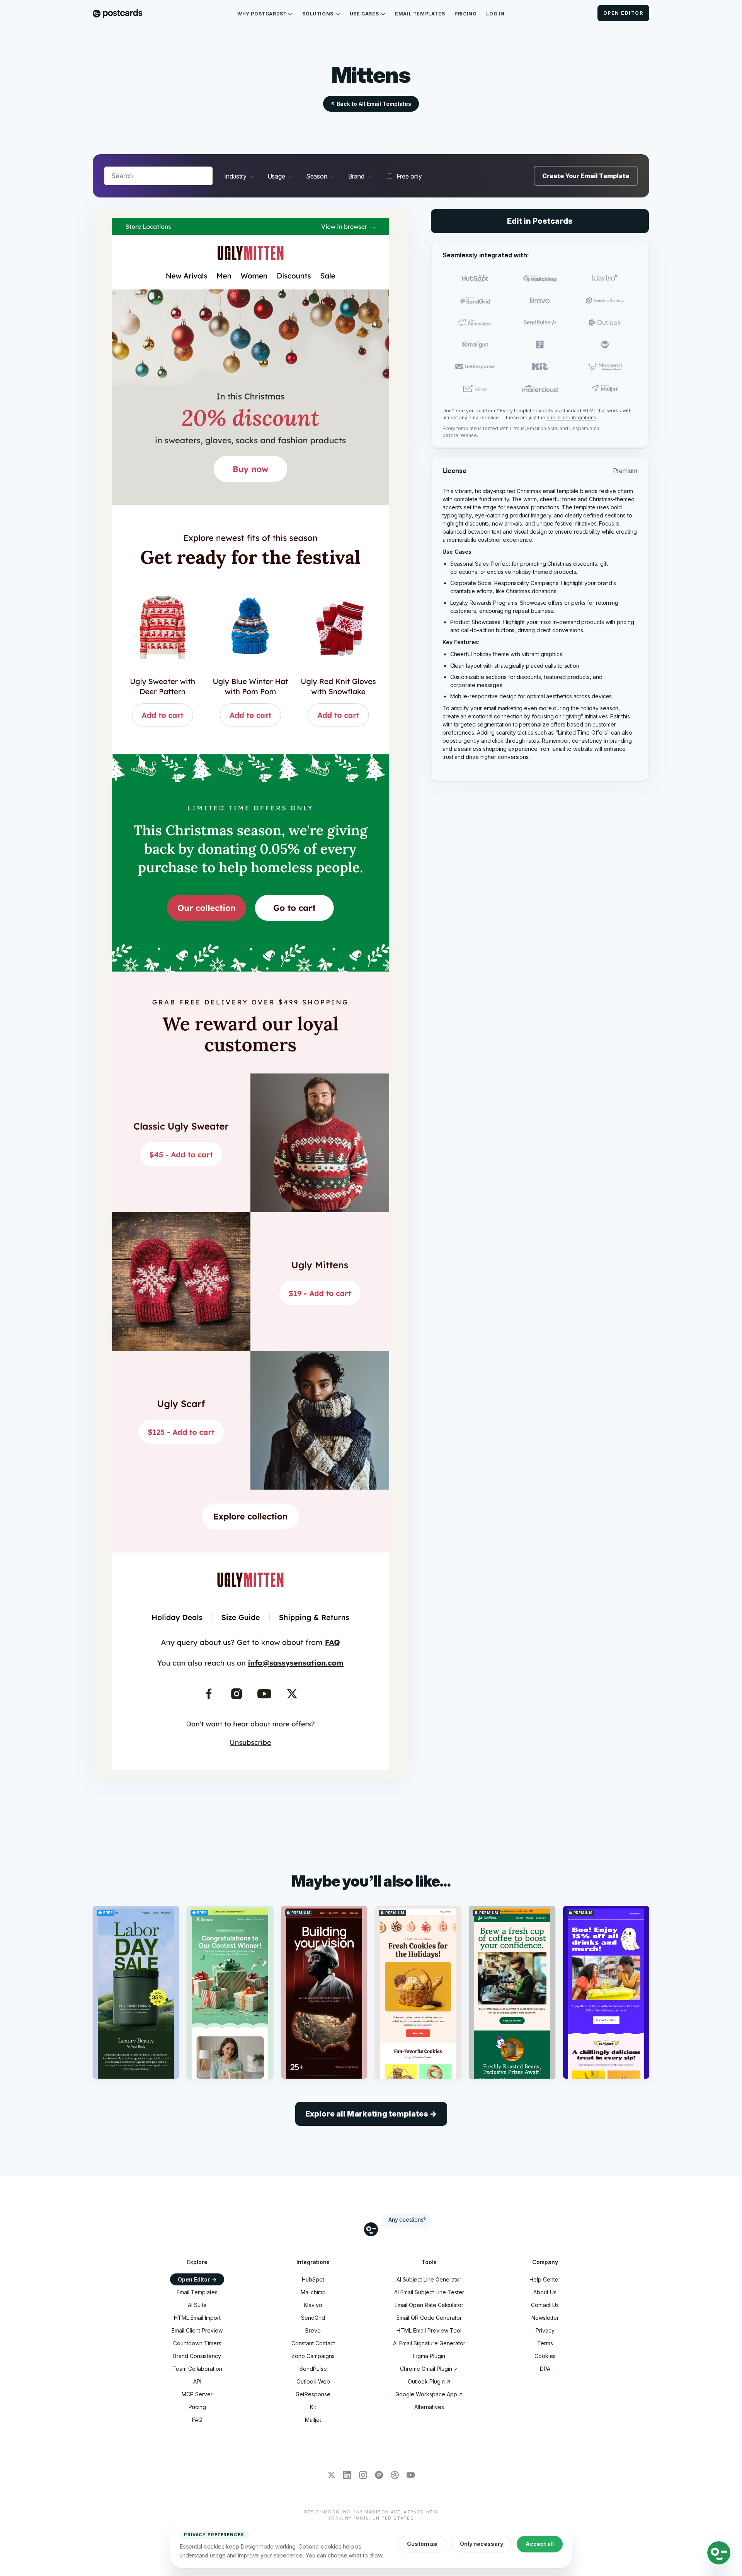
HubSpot (313, 2279)
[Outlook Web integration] (605, 322)
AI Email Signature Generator (429, 2343)
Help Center (545, 2279)
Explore (197, 2262)
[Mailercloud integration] (540, 389)
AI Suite (197, 2305)
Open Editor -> (197, 2279)
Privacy (545, 2330)
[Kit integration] (540, 367)
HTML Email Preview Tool (429, 2330)
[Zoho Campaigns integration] (475, 322)
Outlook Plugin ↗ (429, 2381)
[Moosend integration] (605, 367)
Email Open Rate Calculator (429, 2305)
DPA (545, 2369)
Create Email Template (586, 176)
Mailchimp (313, 2292)
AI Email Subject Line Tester (429, 2292)
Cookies (545, 2356)
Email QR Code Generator (429, 2318)
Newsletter (545, 2318)
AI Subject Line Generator (429, 2279)
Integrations (313, 2262)
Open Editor (623, 13)
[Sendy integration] (605, 345)
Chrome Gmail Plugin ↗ (429, 2369)
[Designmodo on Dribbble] (395, 2476)
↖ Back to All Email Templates (371, 104)
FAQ (197, 2420)
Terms (545, 2343)
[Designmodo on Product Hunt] (379, 2476)
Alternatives (429, 2407)
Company (545, 2262)
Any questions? (407, 2220)
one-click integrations (571, 418)
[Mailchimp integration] (540, 278)
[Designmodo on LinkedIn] (347, 2476)
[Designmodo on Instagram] (363, 2476)
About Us (545, 2292)
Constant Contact (313, 2343)
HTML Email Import (197, 2318)
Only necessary (482, 2544)
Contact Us (545, 2305)
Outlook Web (313, 2381)
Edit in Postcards (540, 221)
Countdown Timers (197, 2343)
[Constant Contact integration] (605, 300)
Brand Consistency (197, 2356)
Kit (313, 2407)
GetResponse (313, 2394)
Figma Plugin (429, 2356)
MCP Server (197, 2394)
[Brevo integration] (540, 300)
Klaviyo (313, 2305)
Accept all (540, 2544)
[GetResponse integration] (475, 367)
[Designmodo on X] (331, 2476)
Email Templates (420, 14)
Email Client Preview (197, 2330)
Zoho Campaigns (313, 2356)
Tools (429, 2262)
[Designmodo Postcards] (117, 14)
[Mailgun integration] (475, 345)
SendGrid (313, 2318)
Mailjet (313, 2420)
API (197, 2381)
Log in (495, 14)
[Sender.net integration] (475, 389)
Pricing (465, 14)
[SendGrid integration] (475, 300)
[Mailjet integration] (605, 389)
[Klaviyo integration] (605, 278)
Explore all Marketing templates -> (371, 2114)
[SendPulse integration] (540, 322)
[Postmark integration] (540, 345)
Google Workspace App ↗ (429, 2394)
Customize (422, 2544)
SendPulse (313, 2369)
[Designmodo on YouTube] (411, 2476)
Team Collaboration (197, 2369)
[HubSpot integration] (475, 278)
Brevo (313, 2330)
